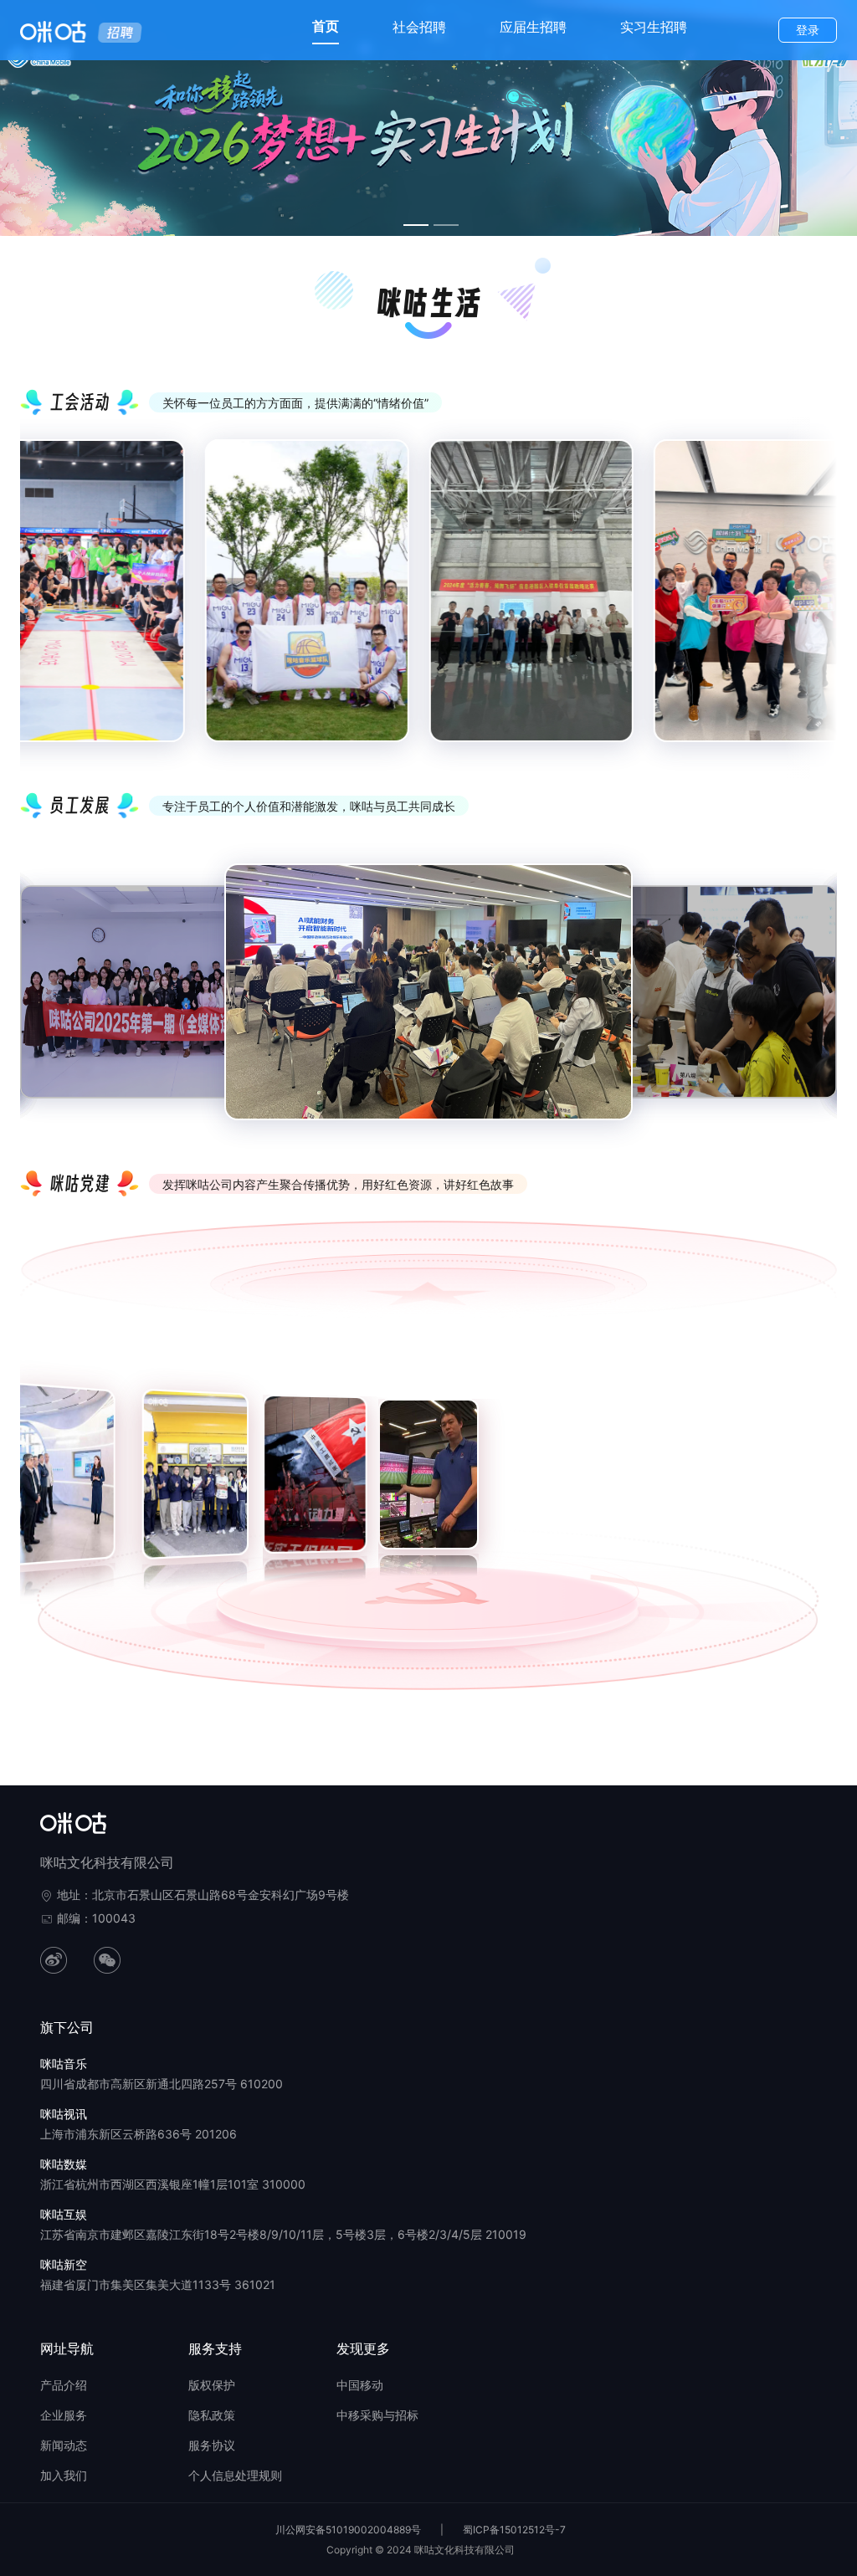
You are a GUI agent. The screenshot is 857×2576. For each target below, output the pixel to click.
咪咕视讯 (64, 2114)
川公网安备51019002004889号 (348, 2530)
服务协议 (212, 2445)
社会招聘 (419, 27)
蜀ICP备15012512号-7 (514, 2530)
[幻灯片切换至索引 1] (416, 225)
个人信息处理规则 (235, 2475)
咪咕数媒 (64, 2164)
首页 (326, 26)
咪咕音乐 (64, 2064)
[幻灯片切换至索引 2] (446, 225)
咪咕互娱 (64, 2214)
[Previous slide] (45, 604)
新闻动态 (64, 2445)
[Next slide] (812, 604)
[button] (27, 1436)
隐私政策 (212, 2415)
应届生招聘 (533, 27)
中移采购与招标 (377, 2415)
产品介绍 (64, 2385)
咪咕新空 (64, 2264)
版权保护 (212, 2385)
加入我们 (64, 2475)
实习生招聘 (654, 27)
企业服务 (64, 2415)
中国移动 (360, 2385)
